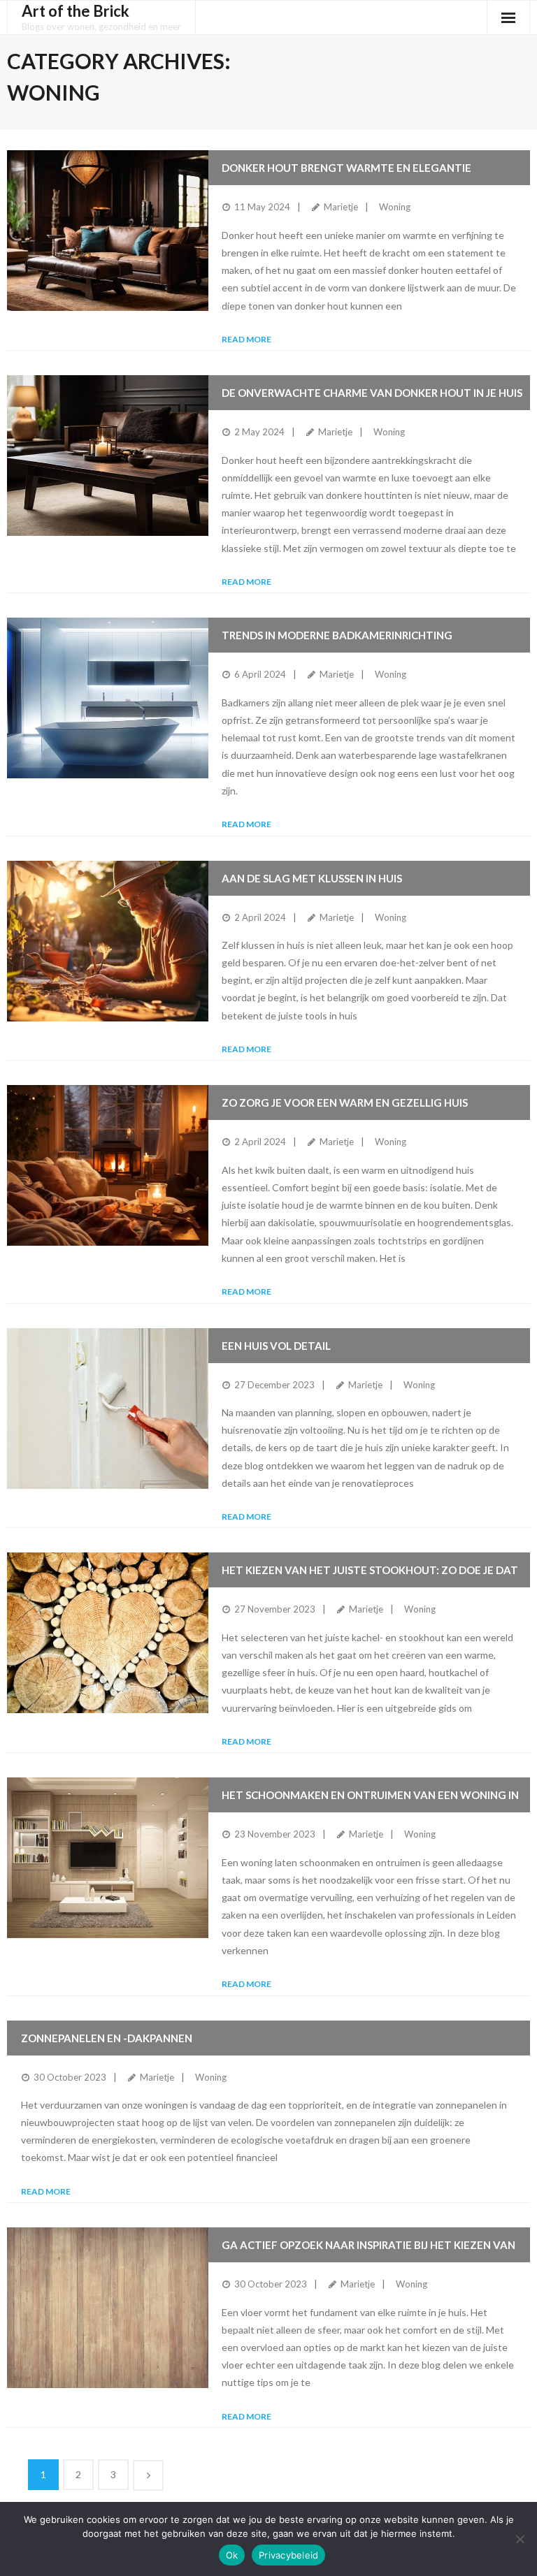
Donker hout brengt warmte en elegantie (346, 168)
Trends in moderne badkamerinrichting (337, 635)
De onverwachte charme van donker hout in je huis (372, 393)
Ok (232, 2555)
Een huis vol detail (276, 1346)
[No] (520, 2539)
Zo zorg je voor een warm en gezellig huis (345, 1103)
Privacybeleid (288, 2555)
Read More (246, 339)
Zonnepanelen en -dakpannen (107, 2038)
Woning (395, 207)
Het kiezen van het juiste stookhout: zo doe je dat (370, 1570)
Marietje (341, 207)
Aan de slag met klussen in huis (312, 878)
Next (148, 2475)
